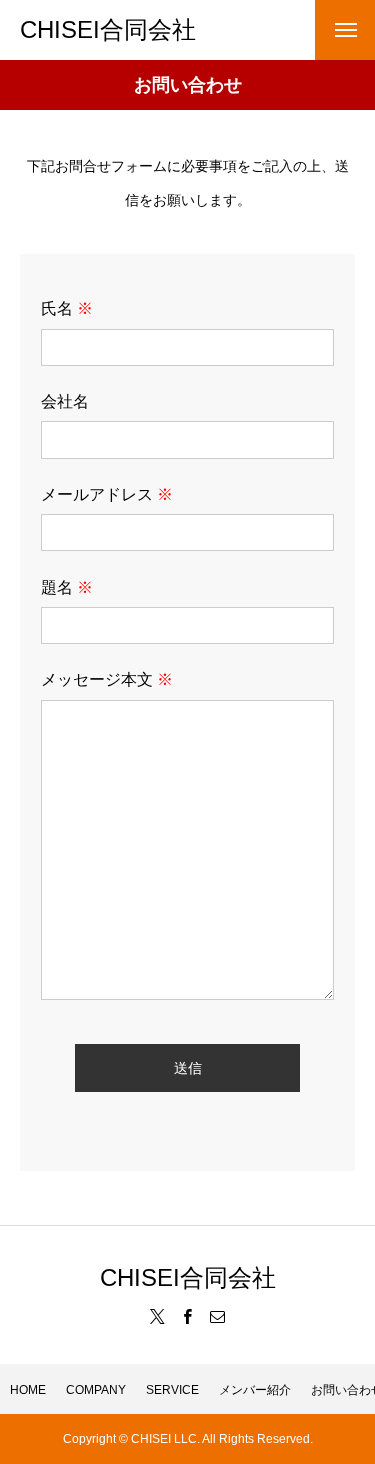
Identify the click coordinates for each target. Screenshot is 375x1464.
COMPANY (96, 1390)
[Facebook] (188, 1316)
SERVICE (172, 1390)
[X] (158, 1316)
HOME (28, 1390)
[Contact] (218, 1316)
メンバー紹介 (255, 1390)
